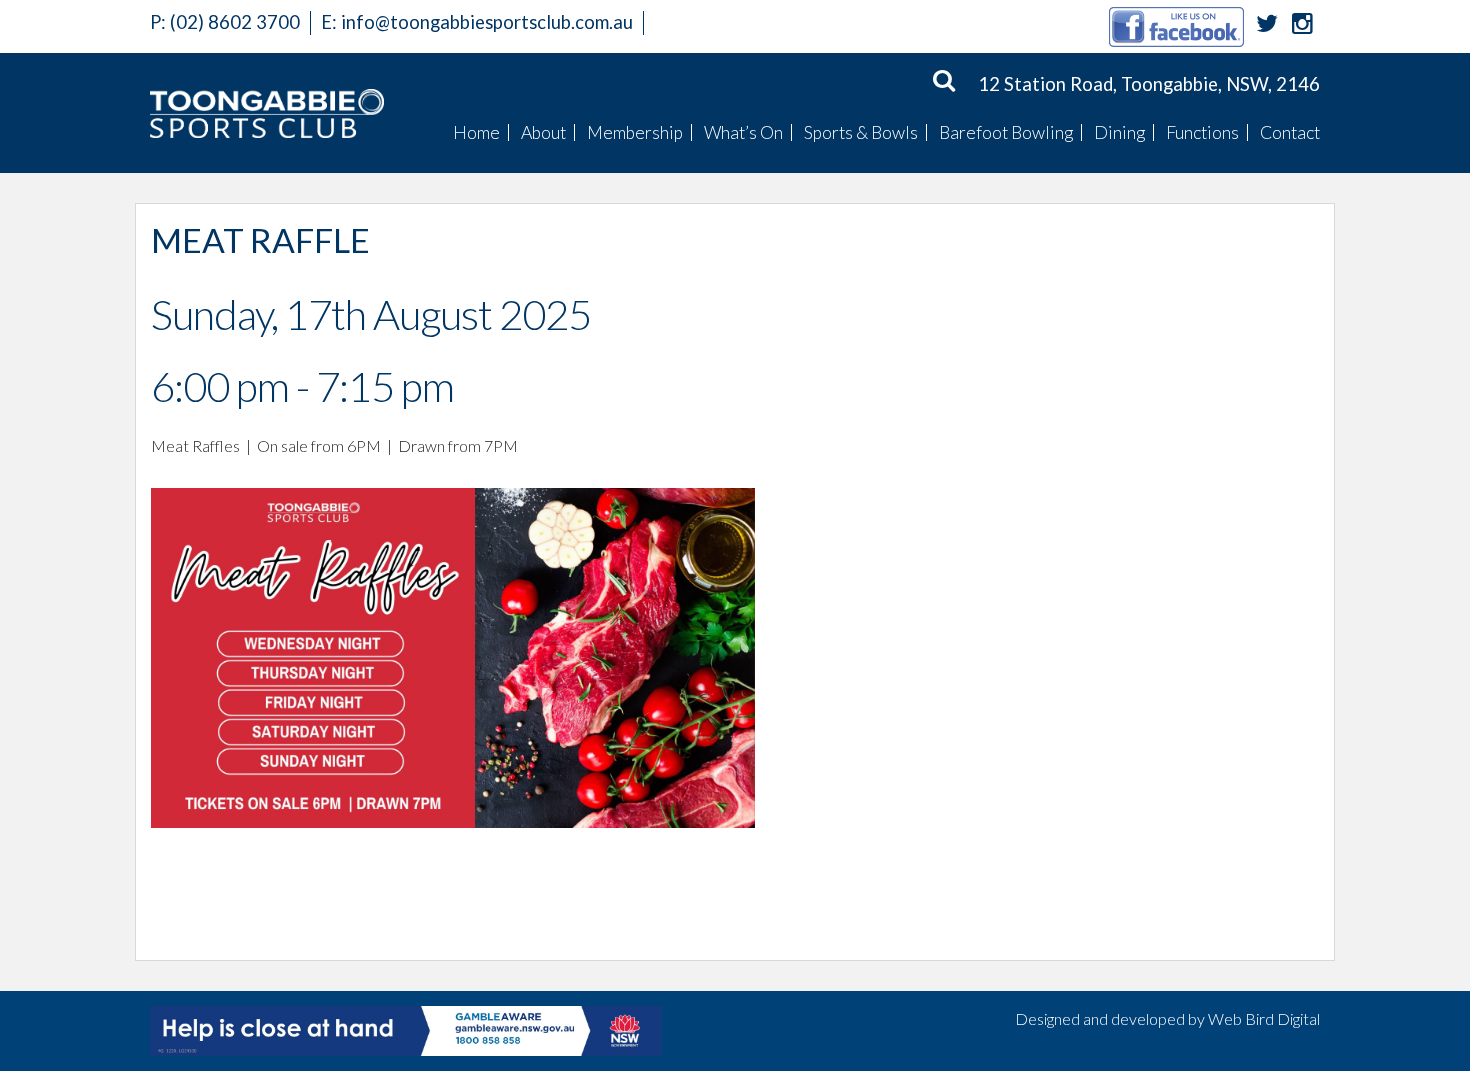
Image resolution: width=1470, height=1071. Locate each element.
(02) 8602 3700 (225, 22)
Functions (1202, 132)
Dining (1119, 132)
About (543, 132)
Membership (635, 132)
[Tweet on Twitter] (1267, 25)
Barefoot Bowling (1006, 132)
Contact (1290, 132)
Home (476, 132)
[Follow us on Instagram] (1302, 25)
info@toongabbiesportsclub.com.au (487, 22)
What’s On (743, 132)
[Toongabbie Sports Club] (267, 113)
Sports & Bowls (861, 132)
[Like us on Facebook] (1176, 25)
